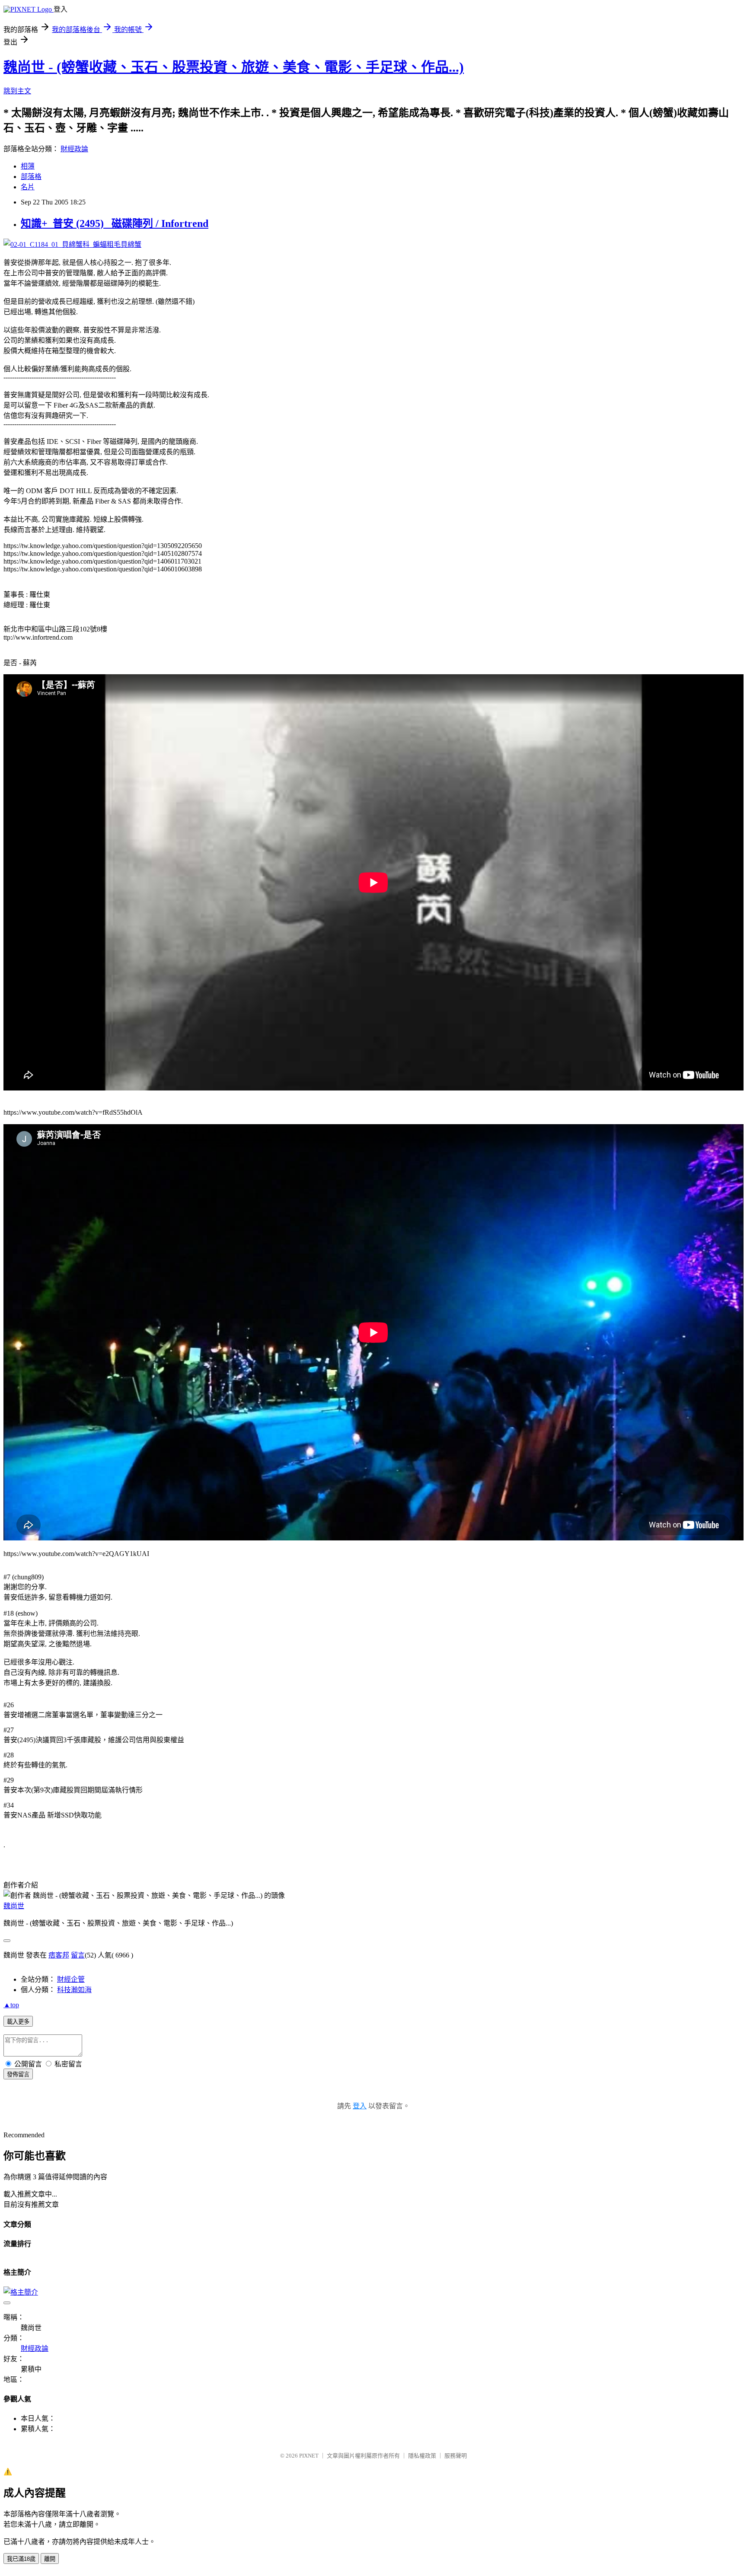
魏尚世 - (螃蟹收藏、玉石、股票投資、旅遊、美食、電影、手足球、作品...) (234, 67)
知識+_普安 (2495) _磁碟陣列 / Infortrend (115, 223)
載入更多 (18, 2022)
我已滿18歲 (21, 2559)
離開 (50, 2559)
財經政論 (74, 149)
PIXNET (309, 2456)
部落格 (31, 177)
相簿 (28, 166)
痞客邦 (59, 1955)
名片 (28, 187)
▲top (11, 2005)
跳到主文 (17, 91)
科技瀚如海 (74, 1990)
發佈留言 (18, 2074)
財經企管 (71, 1979)
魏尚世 (14, 1906)
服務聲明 (456, 2456)
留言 (78, 1955)
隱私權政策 (422, 2456)
